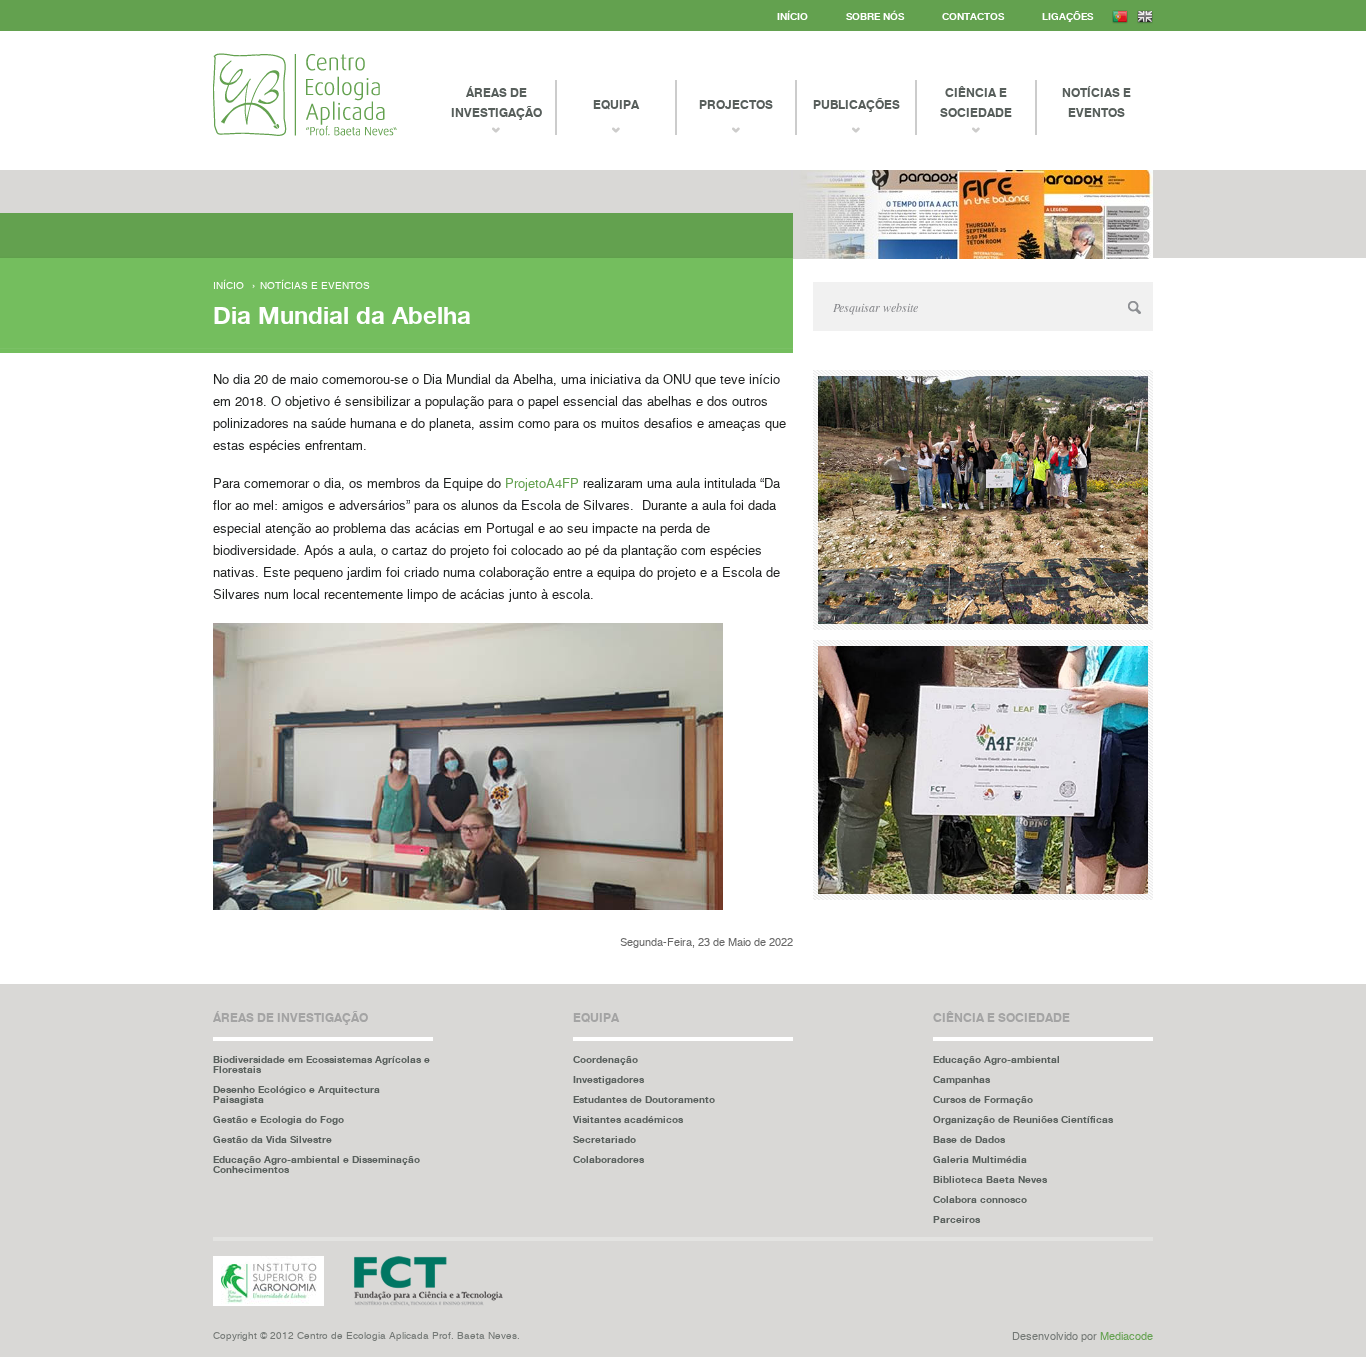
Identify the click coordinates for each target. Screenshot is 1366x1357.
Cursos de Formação (983, 1099)
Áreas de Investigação (496, 102)
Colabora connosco (980, 1199)
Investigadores (608, 1079)
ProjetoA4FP (542, 484)
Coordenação (605, 1059)
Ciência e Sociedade (976, 102)
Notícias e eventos (315, 286)
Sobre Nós (875, 16)
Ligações (1067, 16)
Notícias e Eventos (1096, 102)
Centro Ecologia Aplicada (305, 94)
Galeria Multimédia (980, 1159)
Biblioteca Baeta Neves (990, 1179)
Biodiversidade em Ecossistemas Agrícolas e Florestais (321, 1064)
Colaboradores (608, 1159)
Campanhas (961, 1079)
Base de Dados (969, 1139)
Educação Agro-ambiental (996, 1059)
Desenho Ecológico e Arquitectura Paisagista (296, 1094)
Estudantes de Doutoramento (644, 1099)
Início (792, 16)
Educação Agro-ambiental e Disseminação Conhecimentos (316, 1164)
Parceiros (956, 1219)
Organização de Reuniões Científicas (1023, 1119)
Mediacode (1126, 1336)
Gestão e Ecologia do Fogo (278, 1119)
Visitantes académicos (628, 1119)
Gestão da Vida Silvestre (272, 1139)
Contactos (973, 16)
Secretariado (604, 1139)
